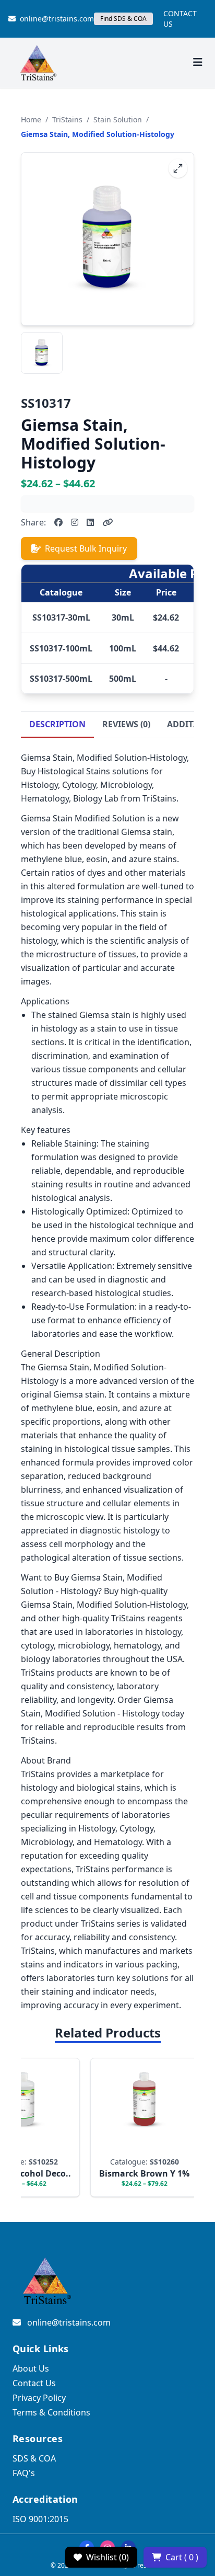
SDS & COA (34, 2458)
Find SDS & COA (123, 19)
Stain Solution (118, 119)
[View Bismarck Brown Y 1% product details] (136, 2127)
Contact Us (34, 2383)
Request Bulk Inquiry (86, 548)
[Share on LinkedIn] (90, 522)
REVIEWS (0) (126, 724)
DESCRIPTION (57, 724)
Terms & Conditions (51, 2412)
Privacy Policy (39, 2398)
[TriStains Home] (38, 63)
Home (31, 119)
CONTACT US (180, 19)
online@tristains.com (57, 19)
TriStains (67, 119)
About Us (31, 2368)
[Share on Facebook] (58, 522)
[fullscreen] (178, 168)
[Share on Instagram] (75, 522)
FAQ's (24, 2473)
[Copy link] (107, 522)
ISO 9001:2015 (40, 2519)
